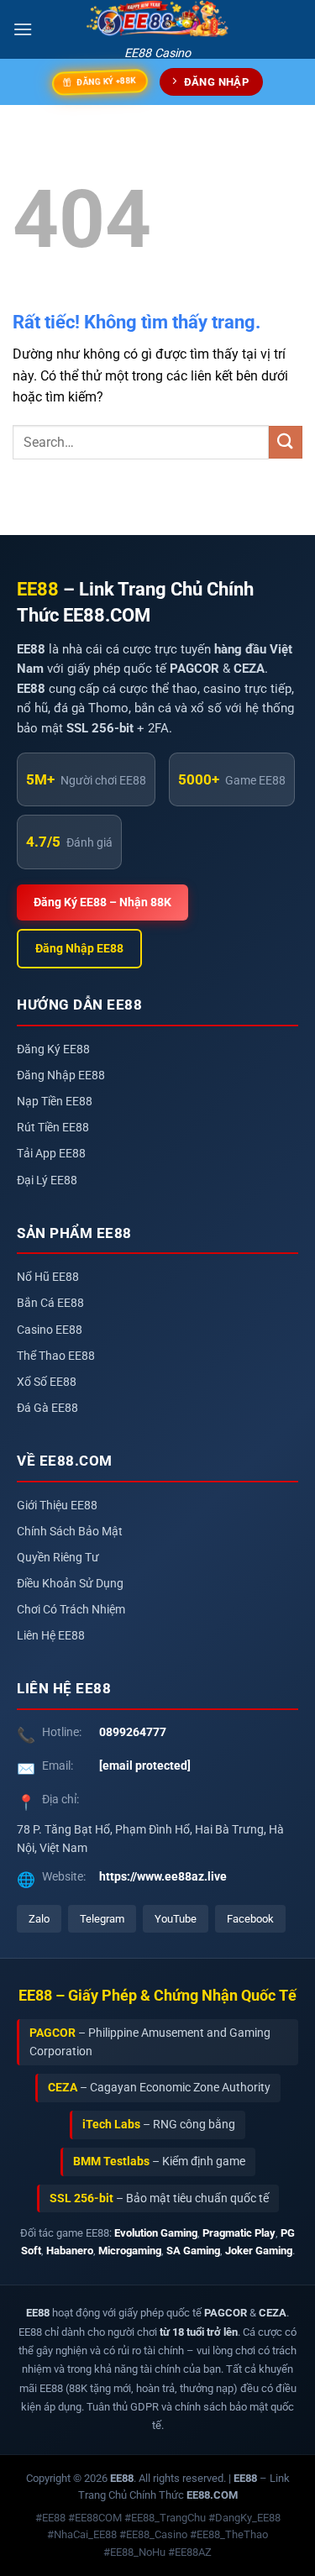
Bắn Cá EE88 (50, 1303)
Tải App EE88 (51, 1154)
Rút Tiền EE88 (53, 1128)
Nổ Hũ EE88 (48, 1277)
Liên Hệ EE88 (51, 1636)
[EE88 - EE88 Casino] (158, 19)
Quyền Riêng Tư (58, 1558)
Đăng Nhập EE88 (79, 949)
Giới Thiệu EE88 (57, 1506)
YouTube (176, 1919)
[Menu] (23, 29)
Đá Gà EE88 (47, 1408)
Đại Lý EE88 (47, 1180)
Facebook (250, 1919)
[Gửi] (286, 442)
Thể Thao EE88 (56, 1356)
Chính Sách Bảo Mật (70, 1532)
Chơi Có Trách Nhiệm (71, 1610)
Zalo (39, 1919)
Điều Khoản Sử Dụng (70, 1584)
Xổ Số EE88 (47, 1382)
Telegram (102, 1919)
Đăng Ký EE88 (53, 1049)
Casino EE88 (50, 1330)
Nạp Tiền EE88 (55, 1102)
